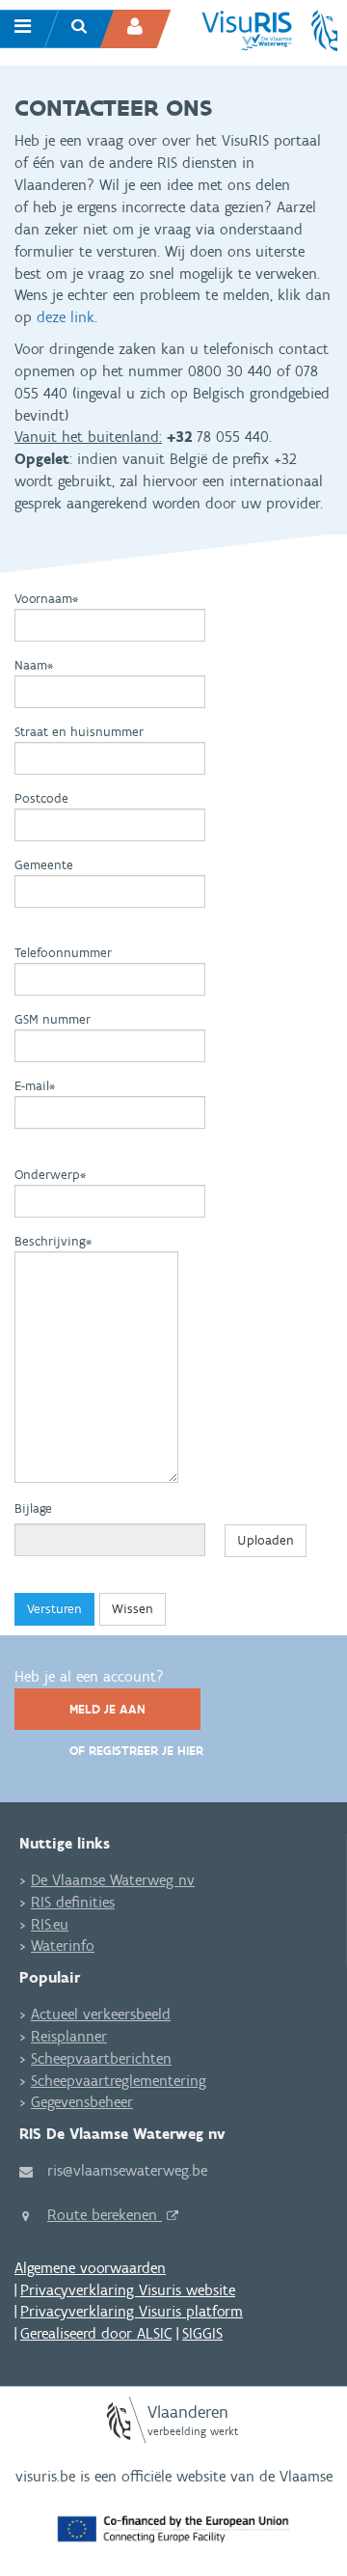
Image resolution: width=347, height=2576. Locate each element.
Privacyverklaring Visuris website (128, 2290)
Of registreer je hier (136, 1751)
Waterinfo (63, 1946)
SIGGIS (202, 2333)
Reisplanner (69, 2036)
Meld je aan (107, 1709)
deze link (66, 317)
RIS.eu (50, 1924)
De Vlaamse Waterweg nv (113, 1880)
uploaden (266, 1540)
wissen (133, 1609)
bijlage (33, 1508)
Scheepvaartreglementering (119, 2081)
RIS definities (73, 1902)
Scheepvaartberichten (101, 2058)
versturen (54, 1609)
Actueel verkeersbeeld (101, 2014)
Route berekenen (105, 2215)
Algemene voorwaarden (90, 2268)
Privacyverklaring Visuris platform (132, 2311)
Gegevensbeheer (82, 2102)
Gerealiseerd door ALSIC (96, 2333)
